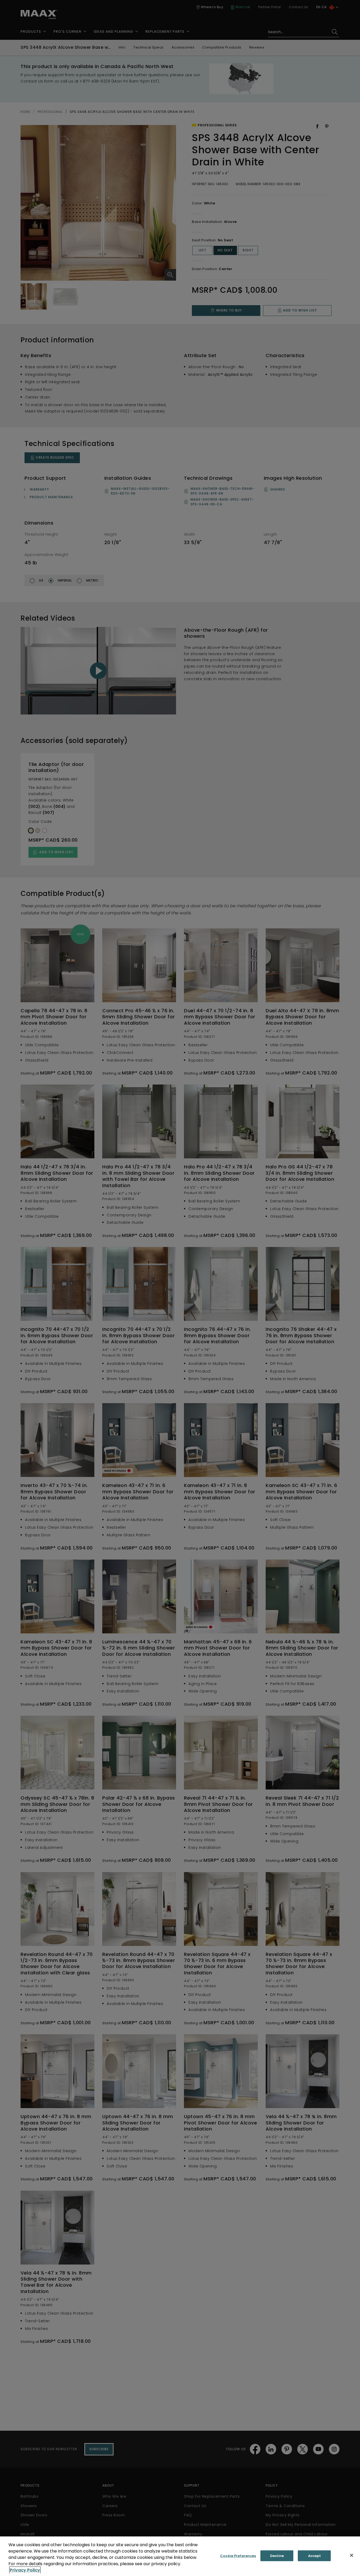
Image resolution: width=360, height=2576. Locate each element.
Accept (315, 2556)
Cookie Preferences (238, 2556)
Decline (277, 2556)
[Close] (352, 2555)
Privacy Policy (25, 2570)
